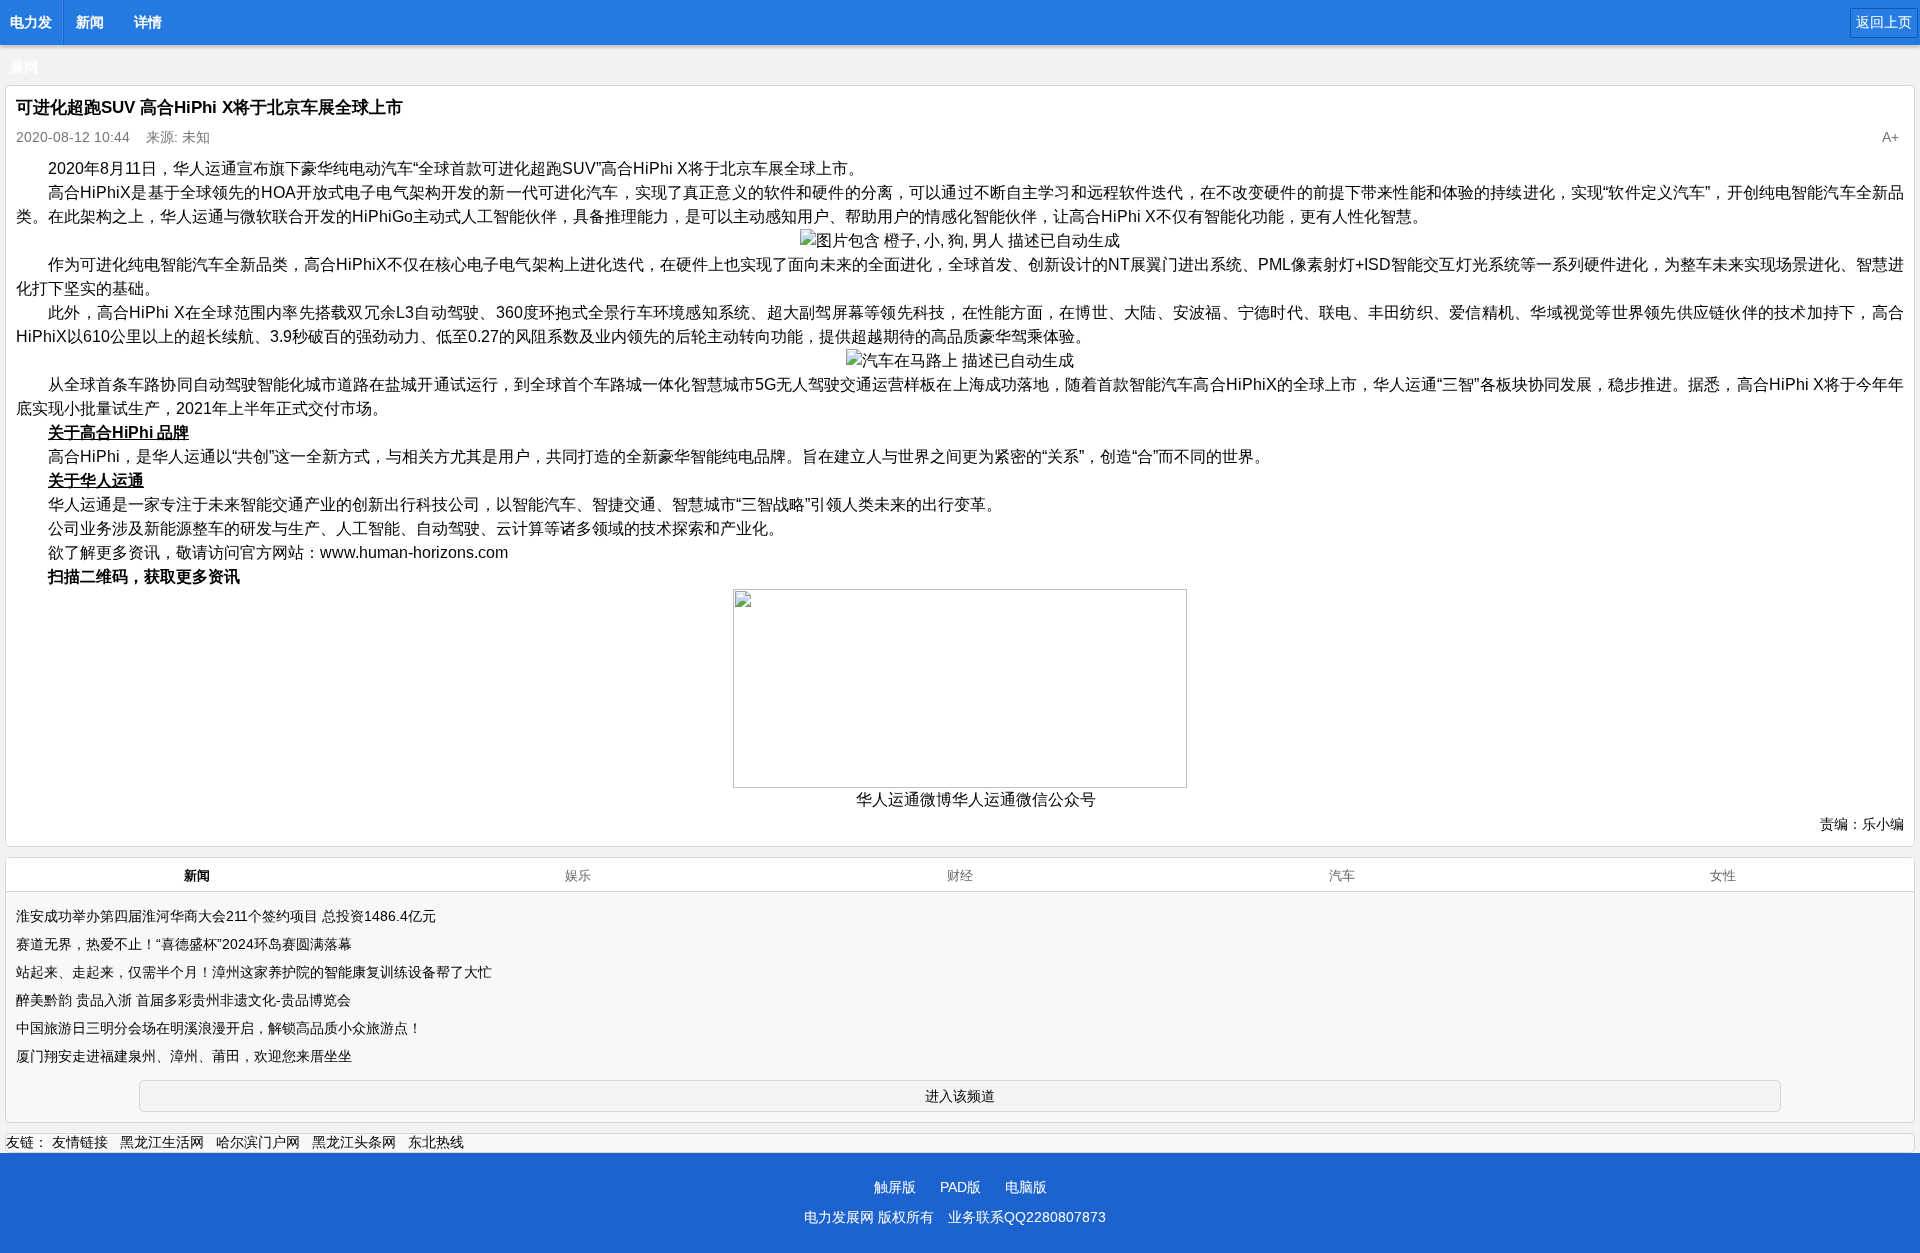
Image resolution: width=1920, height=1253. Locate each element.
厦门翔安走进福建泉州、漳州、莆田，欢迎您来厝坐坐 (184, 1056)
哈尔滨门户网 (258, 1142)
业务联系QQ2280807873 (1027, 1217)
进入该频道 (960, 1096)
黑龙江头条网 (354, 1142)
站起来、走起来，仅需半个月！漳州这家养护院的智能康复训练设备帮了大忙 (254, 972)
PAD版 (960, 1187)
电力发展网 (31, 28)
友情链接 (80, 1142)
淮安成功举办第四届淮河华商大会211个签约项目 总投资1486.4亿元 (226, 916)
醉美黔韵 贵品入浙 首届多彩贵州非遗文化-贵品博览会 (183, 1000)
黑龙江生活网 (162, 1142)
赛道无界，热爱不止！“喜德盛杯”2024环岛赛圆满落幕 (184, 944)
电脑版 (1026, 1187)
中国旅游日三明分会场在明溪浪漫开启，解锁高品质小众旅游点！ (219, 1028)
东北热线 (436, 1142)
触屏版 (895, 1187)
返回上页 (1884, 22)
